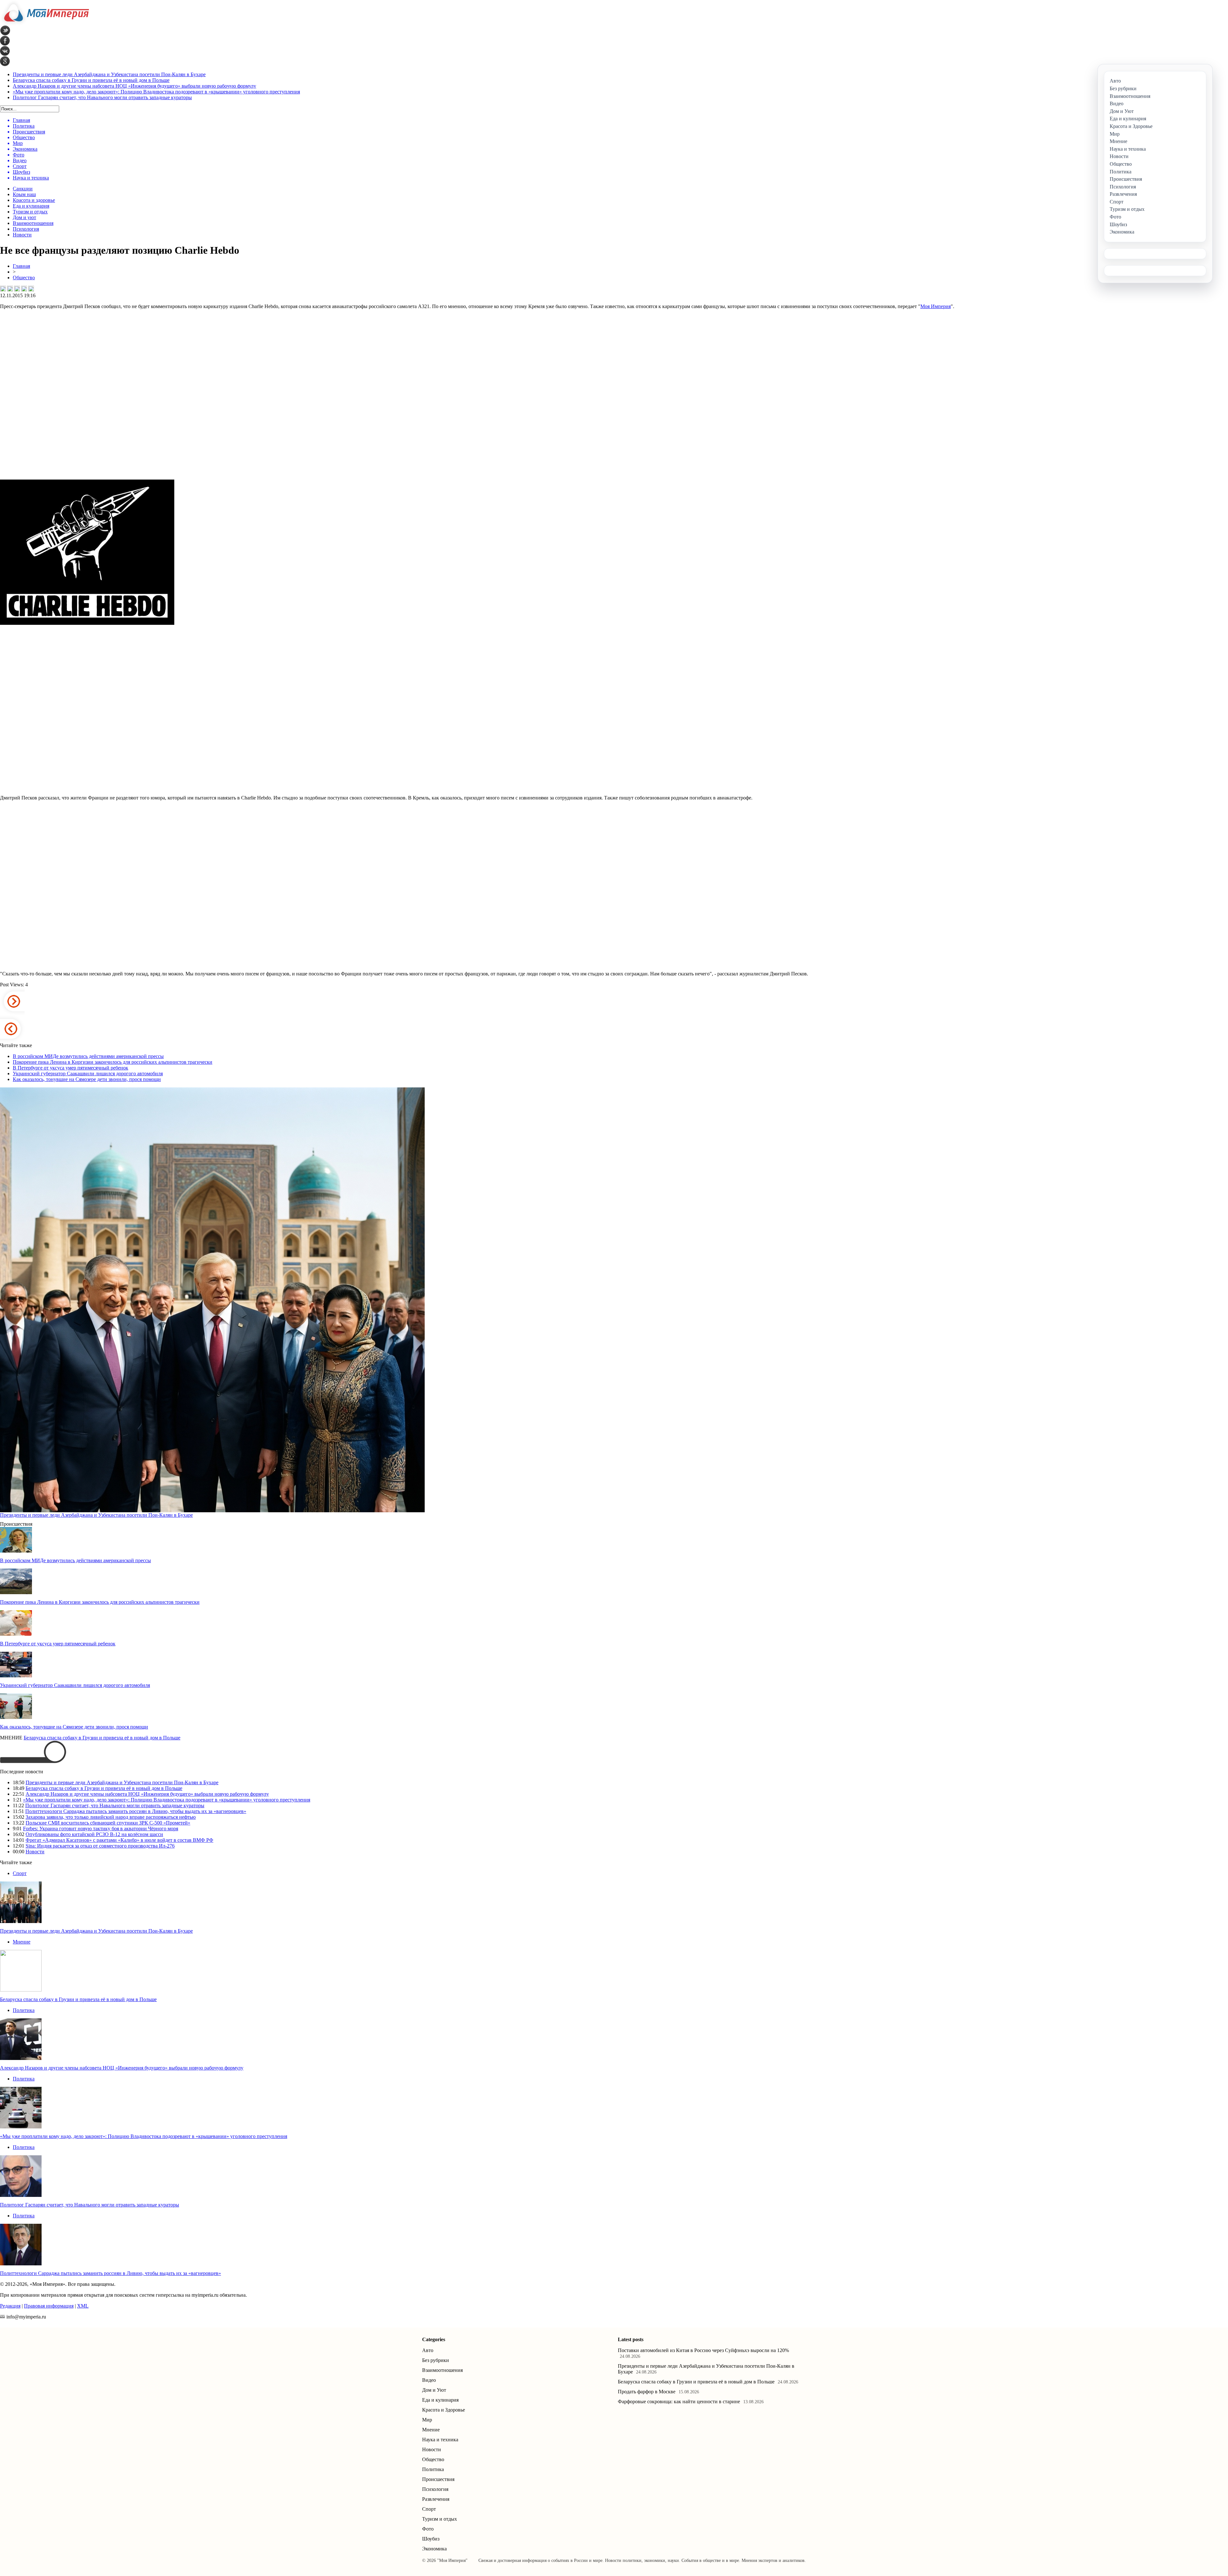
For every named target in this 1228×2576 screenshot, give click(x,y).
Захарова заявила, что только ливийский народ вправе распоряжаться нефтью (111, 1817)
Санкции (23, 189)
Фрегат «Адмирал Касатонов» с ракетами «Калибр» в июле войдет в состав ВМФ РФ (119, 1840)
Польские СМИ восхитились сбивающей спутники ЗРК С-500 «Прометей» (108, 1823)
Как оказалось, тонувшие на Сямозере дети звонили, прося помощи (87, 1079)
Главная (21, 266)
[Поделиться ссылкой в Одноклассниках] (31, 289)
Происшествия (438, 2479)
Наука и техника (440, 2440)
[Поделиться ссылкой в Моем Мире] (24, 289)
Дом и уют (24, 217)
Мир (427, 2420)
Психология (26, 229)
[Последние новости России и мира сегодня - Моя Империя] (44, 24)
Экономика (434, 2549)
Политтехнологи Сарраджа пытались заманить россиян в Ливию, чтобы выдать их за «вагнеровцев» (136, 1811)
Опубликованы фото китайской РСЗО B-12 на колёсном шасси (94, 1834)
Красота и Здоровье (444, 2410)
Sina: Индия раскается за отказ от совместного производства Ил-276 (100, 1846)
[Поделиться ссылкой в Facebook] (10, 289)
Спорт (20, 1873)
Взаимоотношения (33, 223)
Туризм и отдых (30, 212)
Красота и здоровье (34, 200)
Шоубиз (431, 2539)
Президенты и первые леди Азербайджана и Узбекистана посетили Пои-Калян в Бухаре (109, 74)
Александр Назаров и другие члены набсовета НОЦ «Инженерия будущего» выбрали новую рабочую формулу (134, 86)
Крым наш (24, 194)
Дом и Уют (434, 2390)
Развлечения (436, 2499)
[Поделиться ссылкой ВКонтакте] (3, 289)
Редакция (10, 2306)
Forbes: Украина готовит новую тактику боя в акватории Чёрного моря (101, 1829)
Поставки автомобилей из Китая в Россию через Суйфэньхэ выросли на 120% (703, 2350)
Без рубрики (436, 2360)
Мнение (22, 1942)
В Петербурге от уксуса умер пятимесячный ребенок (71, 1068)
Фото (428, 2529)
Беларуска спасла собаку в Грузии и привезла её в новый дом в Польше (91, 80)
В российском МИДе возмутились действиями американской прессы (88, 1056)
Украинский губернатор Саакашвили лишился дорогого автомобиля (88, 1073)
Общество (24, 278)
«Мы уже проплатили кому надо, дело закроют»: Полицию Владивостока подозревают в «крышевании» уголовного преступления (156, 92)
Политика (24, 2010)
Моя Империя (936, 306)
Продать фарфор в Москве (647, 2392)
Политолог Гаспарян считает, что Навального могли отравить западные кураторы (102, 97)
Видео (429, 2380)
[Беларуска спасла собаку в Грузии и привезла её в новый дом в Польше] (21, 1990)
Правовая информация (49, 2306)
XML (83, 2306)
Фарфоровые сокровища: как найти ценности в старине (679, 2401)
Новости (22, 235)
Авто (428, 2350)
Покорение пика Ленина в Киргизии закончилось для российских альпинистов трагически (113, 1062)
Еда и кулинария (31, 206)
